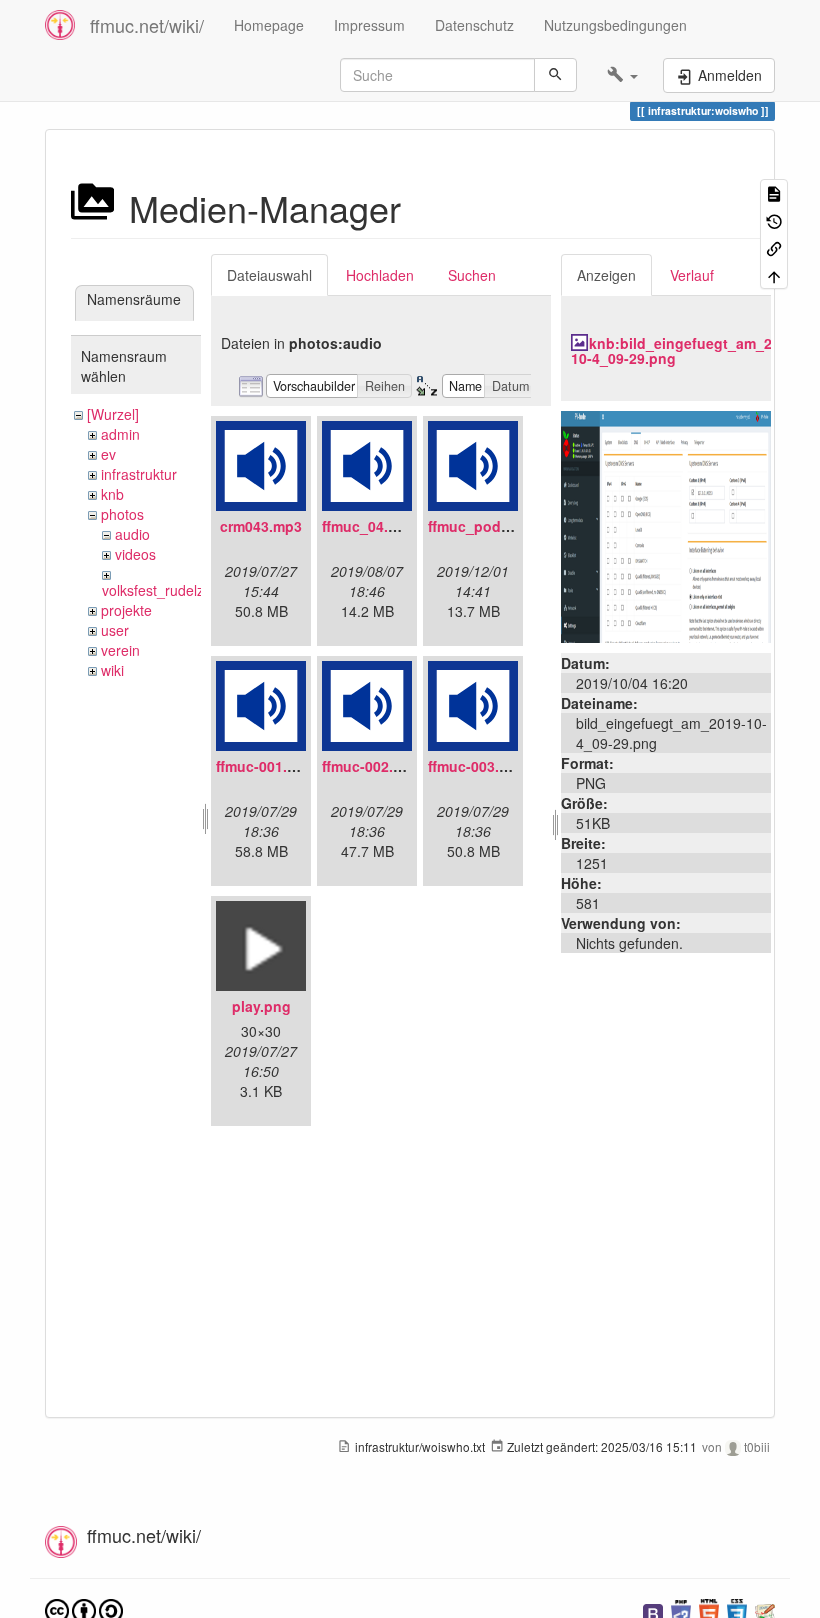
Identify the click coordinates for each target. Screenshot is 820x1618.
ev (108, 454)
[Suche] (555, 75)
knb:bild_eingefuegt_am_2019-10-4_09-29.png (686, 350)
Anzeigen (606, 275)
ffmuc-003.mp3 (478, 766)
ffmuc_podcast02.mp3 (503, 526)
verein (120, 650)
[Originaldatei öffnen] (666, 524)
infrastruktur (139, 474)
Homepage (269, 25)
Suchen (472, 275)
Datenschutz (474, 25)
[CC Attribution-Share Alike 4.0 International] (84, 1609)
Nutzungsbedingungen (615, 25)
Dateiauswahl (269, 275)
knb (112, 494)
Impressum (369, 25)
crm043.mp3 (261, 526)
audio (132, 534)
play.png (261, 1006)
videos (135, 554)
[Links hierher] (774, 247)
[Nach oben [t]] (774, 274)
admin (120, 434)
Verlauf (692, 275)
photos (122, 514)
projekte (126, 610)
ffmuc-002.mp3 (372, 766)
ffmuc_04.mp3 (369, 526)
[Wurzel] (113, 414)
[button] (622, 75)
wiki (112, 670)
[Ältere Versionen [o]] (774, 219)
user (115, 630)
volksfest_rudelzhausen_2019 (196, 590)
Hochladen (380, 275)
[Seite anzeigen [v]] (774, 192)
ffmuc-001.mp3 (266, 766)
